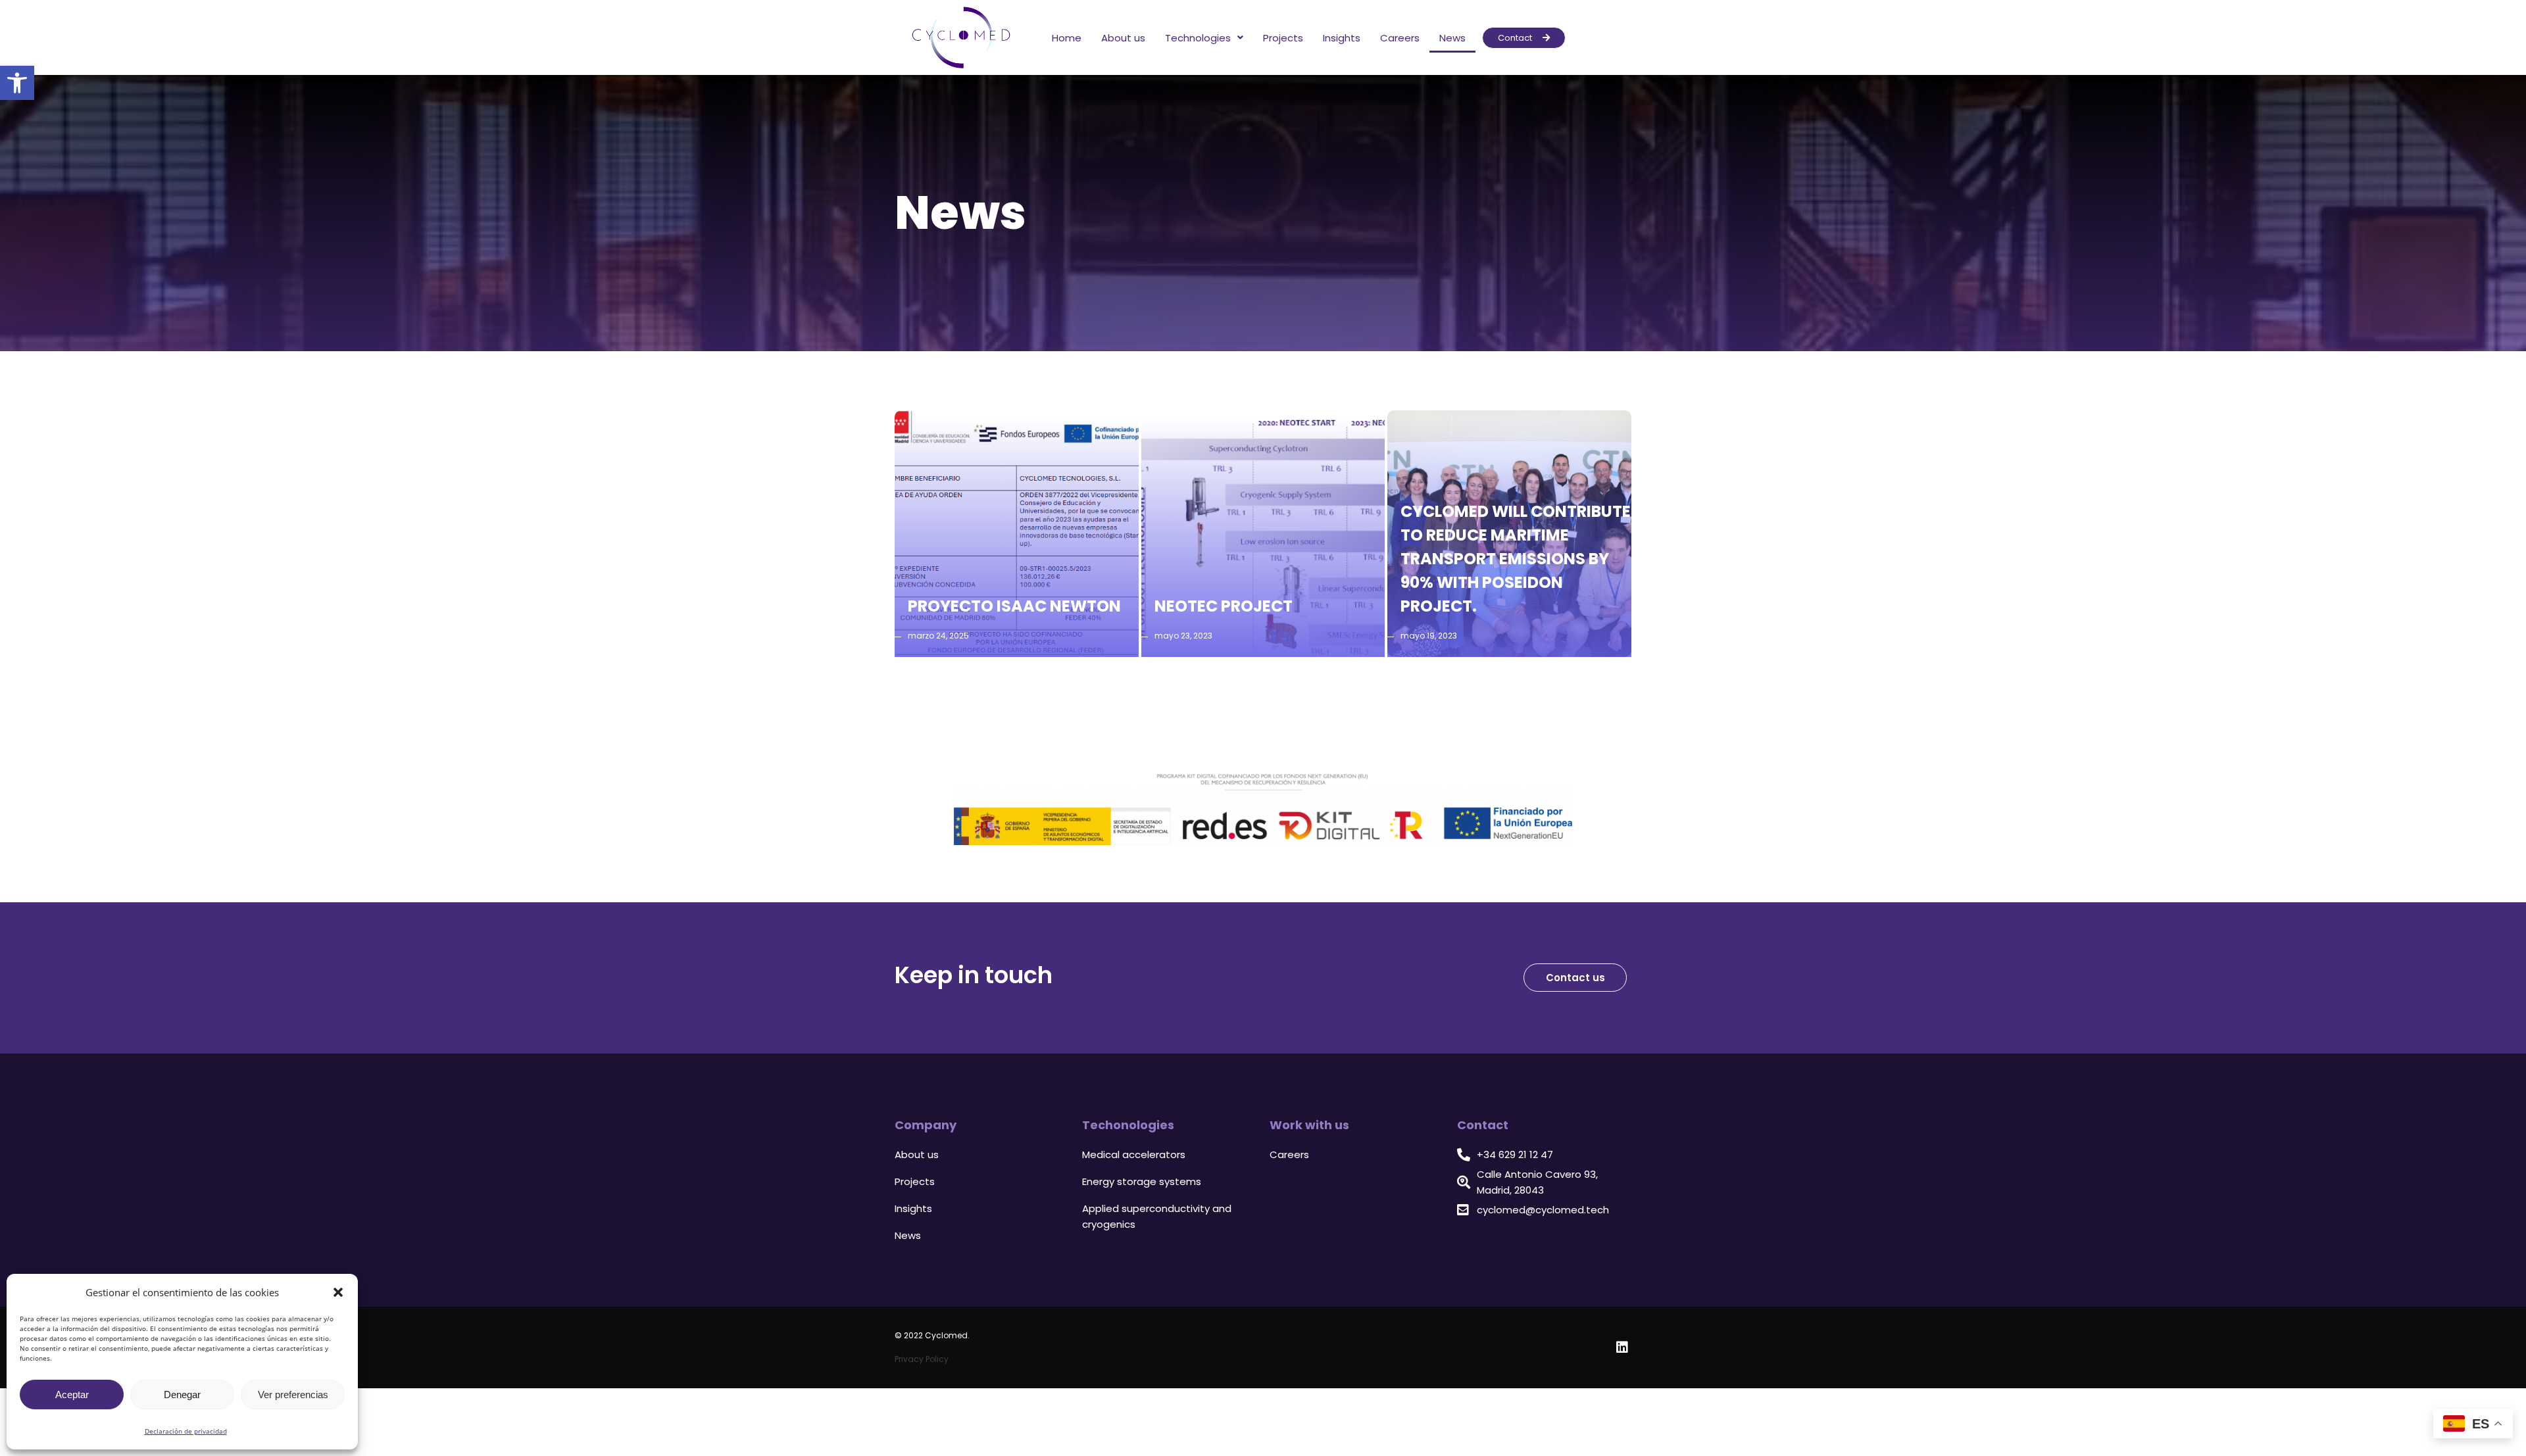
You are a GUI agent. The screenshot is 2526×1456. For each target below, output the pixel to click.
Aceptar (72, 1395)
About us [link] (1123, 38)
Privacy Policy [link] (922, 1359)
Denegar (182, 1395)
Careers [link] (1400, 38)
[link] (17, 83)
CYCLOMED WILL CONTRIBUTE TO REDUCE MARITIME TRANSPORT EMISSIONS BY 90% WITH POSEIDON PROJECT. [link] (1516, 559)
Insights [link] (1342, 38)
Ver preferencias (293, 1395)
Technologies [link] (1198, 38)
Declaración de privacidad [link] (186, 1431)
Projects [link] (1283, 38)
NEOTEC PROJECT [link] (1224, 606)
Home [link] (1067, 38)
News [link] (1452, 38)
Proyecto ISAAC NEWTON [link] (1014, 606)
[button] (338, 1292)
